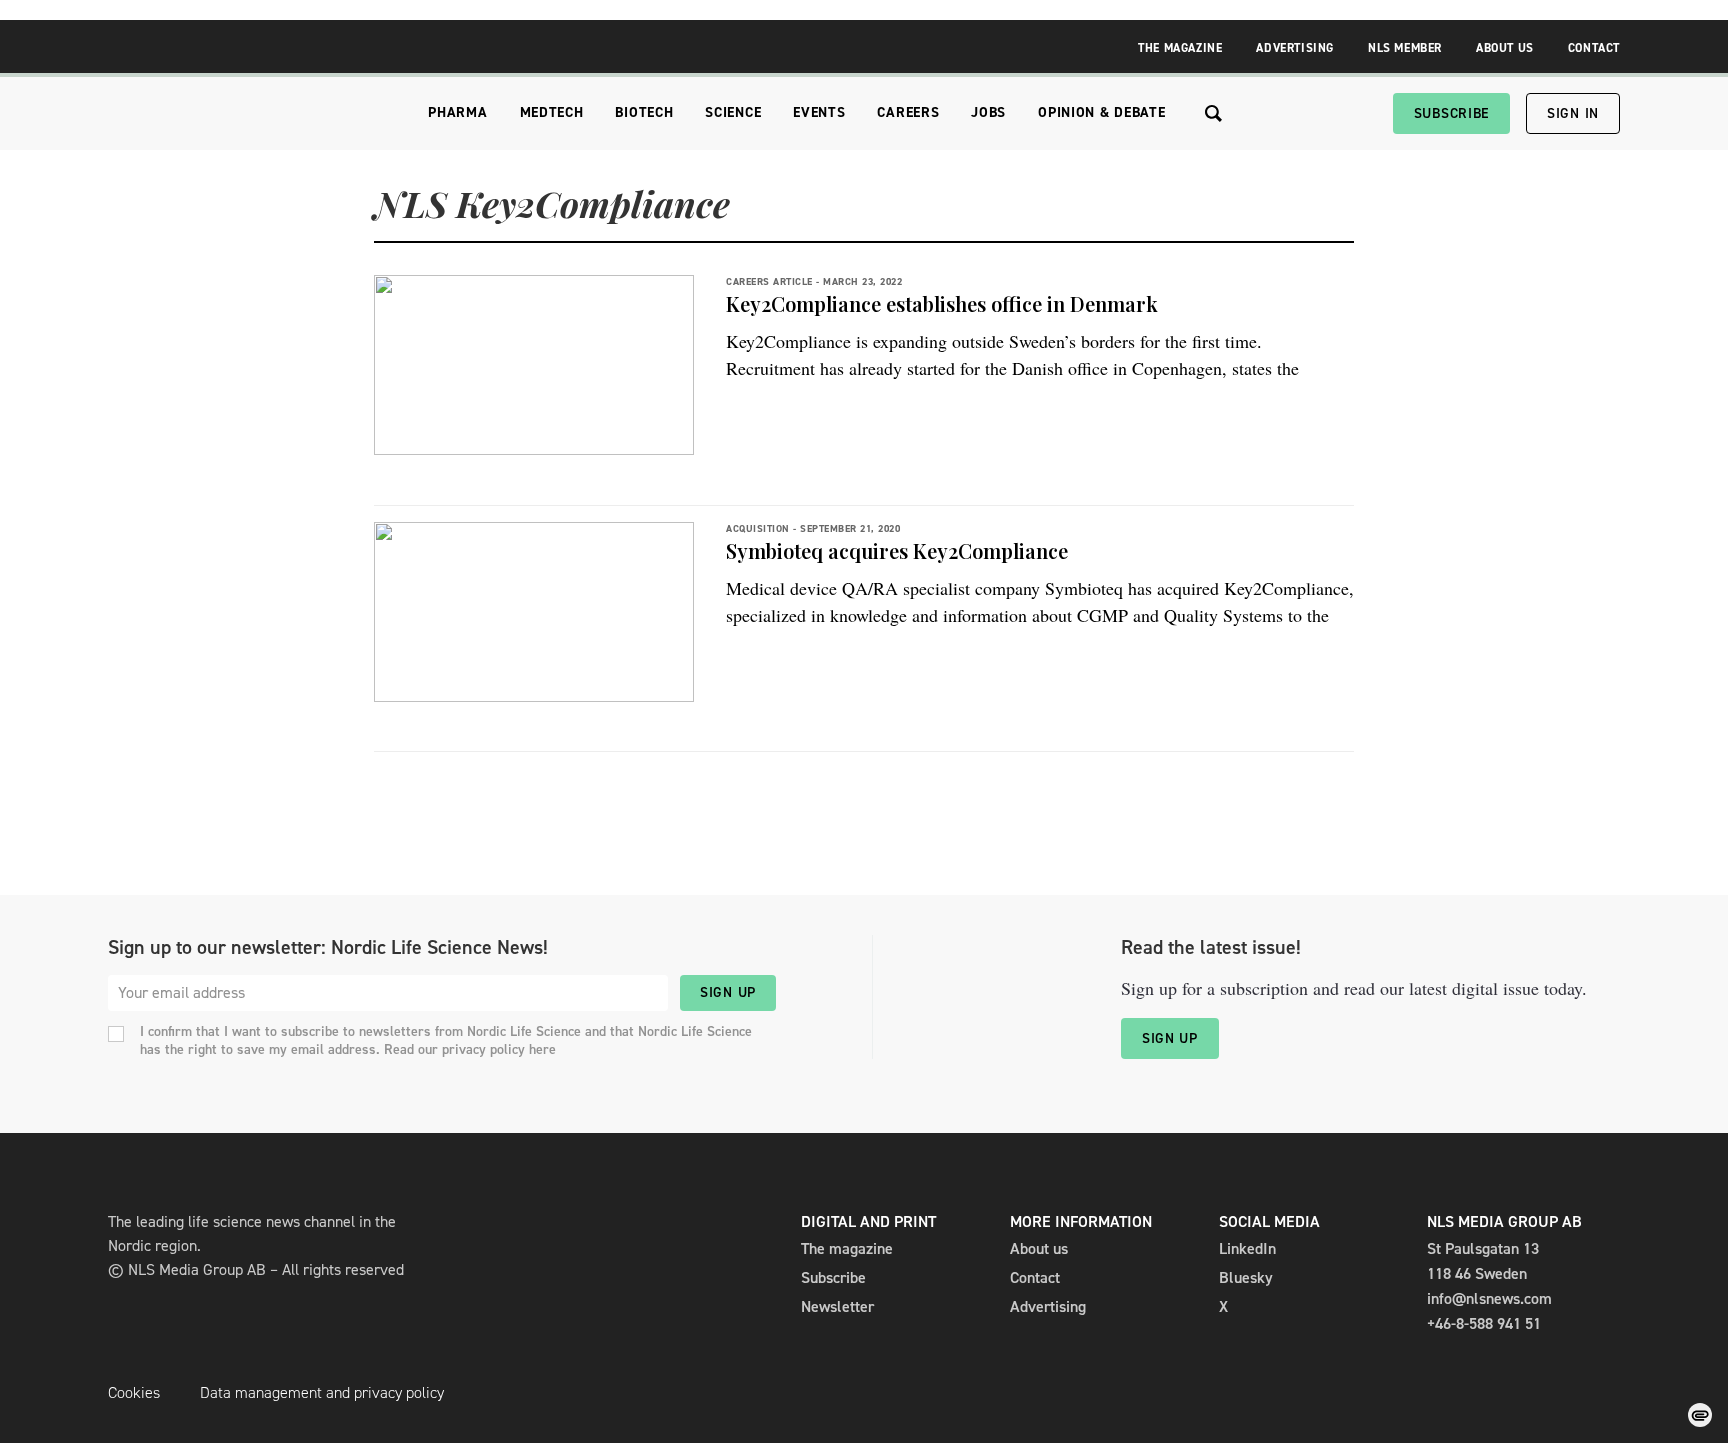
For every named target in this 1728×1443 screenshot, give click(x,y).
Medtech (552, 112)
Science (733, 112)
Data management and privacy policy (322, 1392)
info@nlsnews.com (1489, 1298)
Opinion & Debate (1101, 112)
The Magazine (1180, 48)
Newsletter (837, 1306)
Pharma (457, 112)
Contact (1594, 48)
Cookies (134, 1392)
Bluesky (1246, 1277)
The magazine (847, 1248)
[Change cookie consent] (1700, 1415)
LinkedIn (1247, 1248)
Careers (908, 112)
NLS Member (1405, 48)
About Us (1505, 48)
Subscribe (1451, 113)
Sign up (728, 992)
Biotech (644, 112)
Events (819, 112)
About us (1039, 1248)
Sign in (1573, 113)
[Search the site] (1213, 113)
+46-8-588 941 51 (1484, 1323)
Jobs (988, 112)
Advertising (1295, 48)
